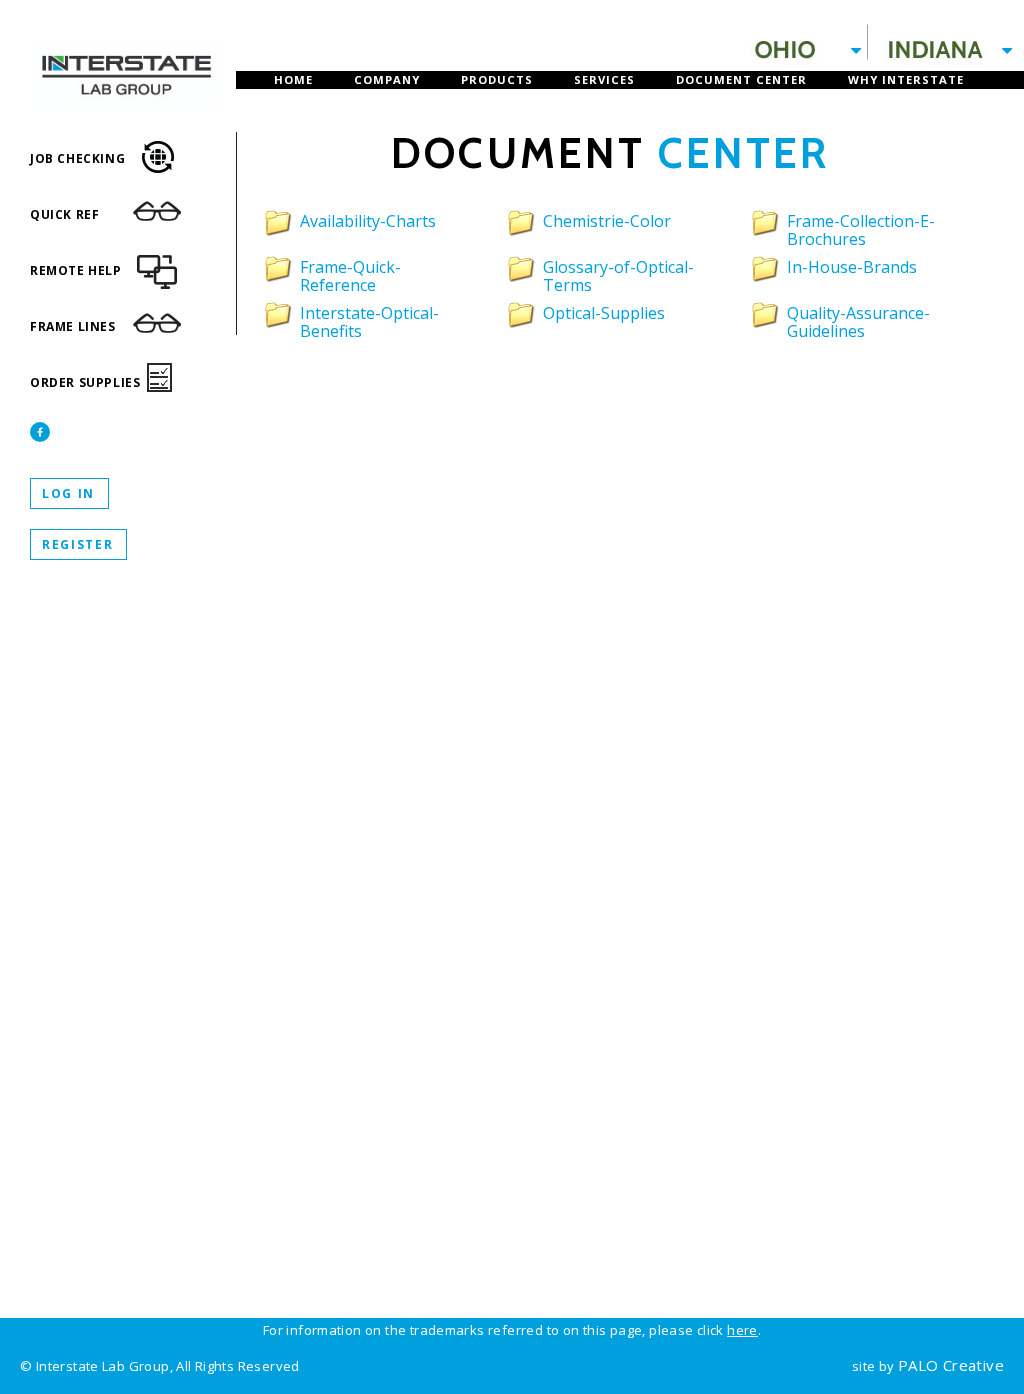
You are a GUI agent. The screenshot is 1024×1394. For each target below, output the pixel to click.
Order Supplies (85, 382)
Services (604, 79)
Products (497, 79)
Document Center (741, 79)
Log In (68, 493)
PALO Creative (951, 1365)
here (742, 1330)
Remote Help (76, 270)
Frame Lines (73, 326)
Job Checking (77, 158)
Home (293, 79)
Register (77, 544)
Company (387, 79)
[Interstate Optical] (126, 50)
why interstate (906, 79)
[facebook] (40, 432)
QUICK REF (64, 214)
